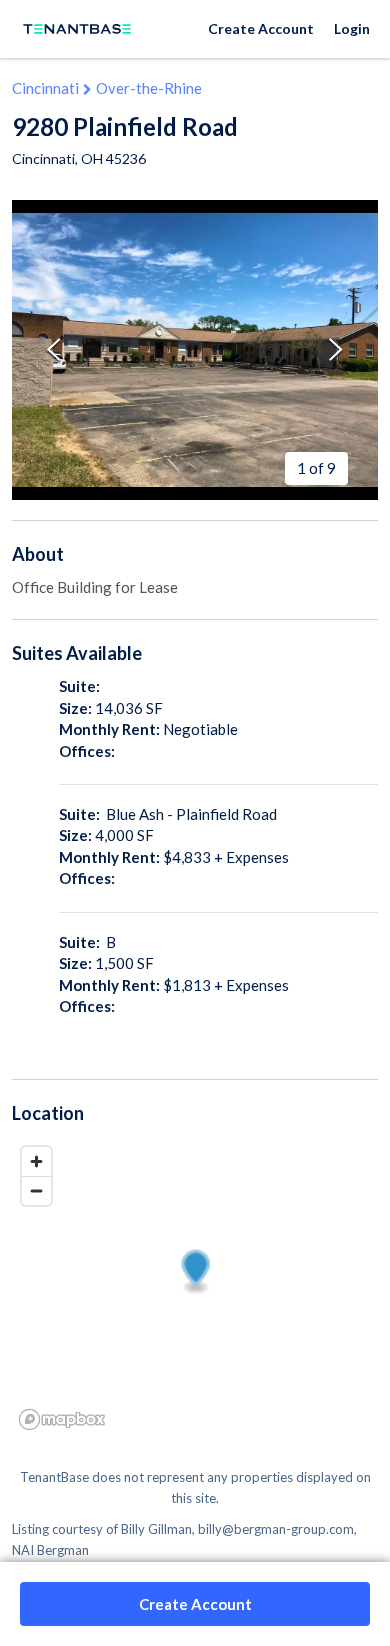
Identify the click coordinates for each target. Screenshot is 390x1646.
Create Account (261, 28)
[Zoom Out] (36, 1190)
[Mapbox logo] (62, 1419)
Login (352, 28)
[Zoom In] (36, 1161)
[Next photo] (336, 349)
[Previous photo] (54, 349)
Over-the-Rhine (149, 88)
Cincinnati (45, 88)
